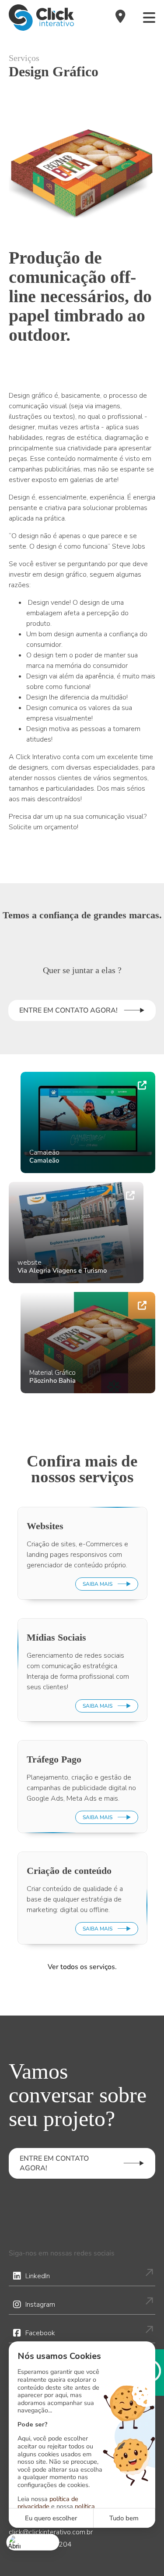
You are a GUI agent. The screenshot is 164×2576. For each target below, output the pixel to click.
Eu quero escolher (51, 2518)
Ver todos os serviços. (82, 1967)
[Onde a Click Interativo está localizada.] (120, 18)
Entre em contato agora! (68, 1010)
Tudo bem (124, 2518)
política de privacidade (48, 2503)
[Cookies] (33, 2542)
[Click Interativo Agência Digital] (41, 18)
